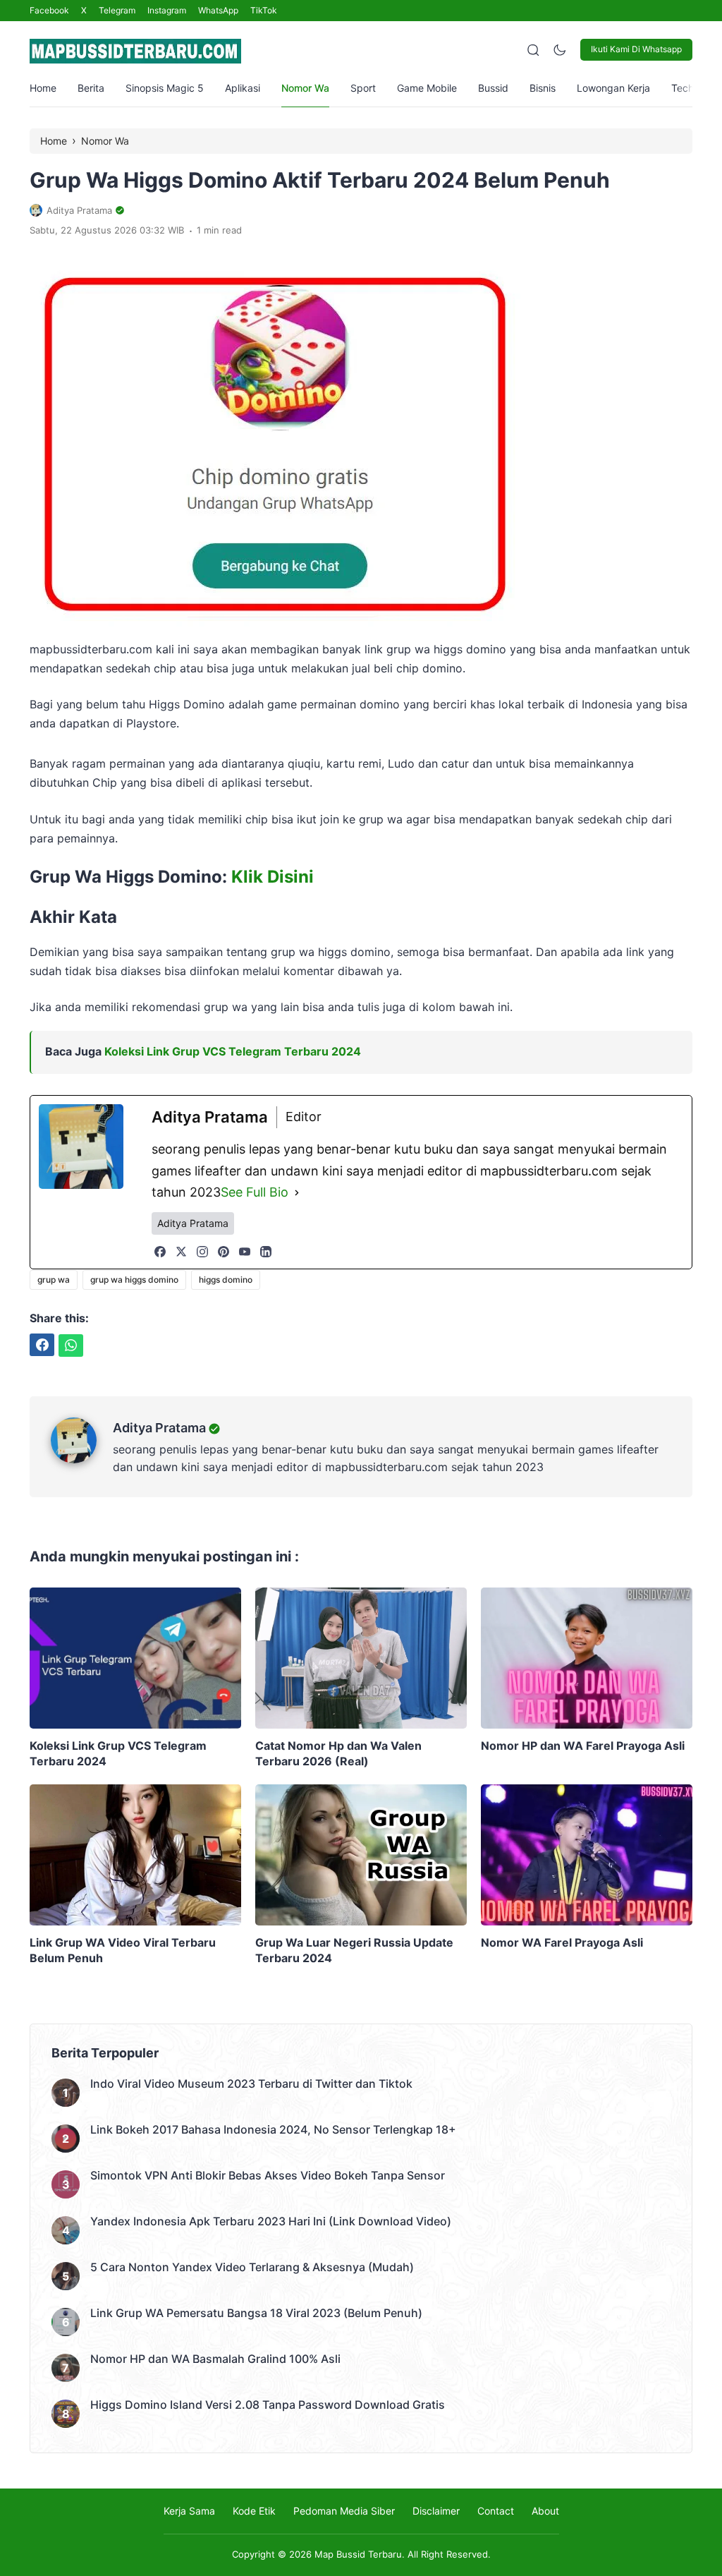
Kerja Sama (189, 2511)
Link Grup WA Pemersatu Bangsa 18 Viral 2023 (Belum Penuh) (256, 2313)
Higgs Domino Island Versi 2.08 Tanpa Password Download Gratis (268, 2405)
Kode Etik (254, 2511)
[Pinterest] (224, 1252)
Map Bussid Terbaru (358, 2554)
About (545, 2511)
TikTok (264, 10)
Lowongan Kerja (613, 88)
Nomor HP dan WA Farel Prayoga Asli (583, 1746)
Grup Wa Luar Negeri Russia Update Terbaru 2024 (354, 1950)
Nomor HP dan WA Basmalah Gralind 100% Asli (215, 2359)
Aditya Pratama (159, 1428)
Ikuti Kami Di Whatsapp (636, 49)
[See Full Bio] (297, 1193)
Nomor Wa (305, 88)
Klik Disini (273, 877)
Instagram (167, 10)
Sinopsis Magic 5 (165, 88)
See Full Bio (255, 1192)
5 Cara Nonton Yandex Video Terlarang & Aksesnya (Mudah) (252, 2267)
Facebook (49, 10)
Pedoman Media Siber (344, 2511)
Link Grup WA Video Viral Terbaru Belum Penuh (123, 1950)
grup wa (54, 1280)
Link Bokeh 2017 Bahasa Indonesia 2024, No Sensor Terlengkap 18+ (273, 2129)
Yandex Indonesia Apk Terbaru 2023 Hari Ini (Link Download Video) (271, 2221)
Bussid (493, 88)
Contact (496, 2511)
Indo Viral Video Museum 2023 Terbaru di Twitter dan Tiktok (251, 2084)
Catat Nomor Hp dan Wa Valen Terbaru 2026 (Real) (338, 1753)
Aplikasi (243, 88)
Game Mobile (427, 88)
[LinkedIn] (266, 1252)
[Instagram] (202, 1252)
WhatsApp (218, 10)
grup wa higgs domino (134, 1280)
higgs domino (226, 1280)
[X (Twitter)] (181, 1252)
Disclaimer (436, 2511)
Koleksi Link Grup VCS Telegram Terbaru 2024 (233, 1051)
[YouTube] (245, 1252)
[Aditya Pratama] (82, 1459)
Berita (91, 88)
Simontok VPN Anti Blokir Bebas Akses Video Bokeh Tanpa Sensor (268, 2175)
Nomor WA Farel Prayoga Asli (562, 1942)
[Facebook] (160, 1252)
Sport (363, 88)
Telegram (117, 10)
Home (43, 88)
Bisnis (543, 88)
